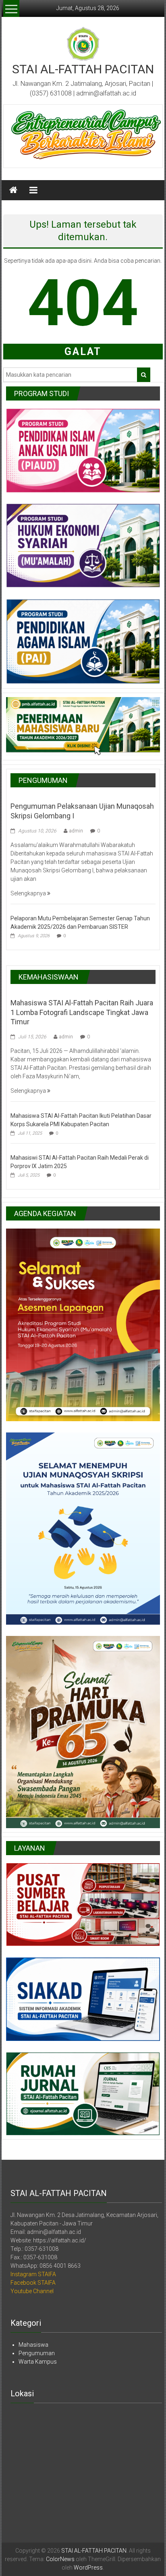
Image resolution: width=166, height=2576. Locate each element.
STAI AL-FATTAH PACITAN (83, 69)
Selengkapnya (29, 893)
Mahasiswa (33, 2345)
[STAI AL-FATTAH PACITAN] (13, 190)
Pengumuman (37, 2353)
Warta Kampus (38, 2362)
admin (76, 831)
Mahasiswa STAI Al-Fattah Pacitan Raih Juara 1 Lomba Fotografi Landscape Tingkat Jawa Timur (82, 1012)
